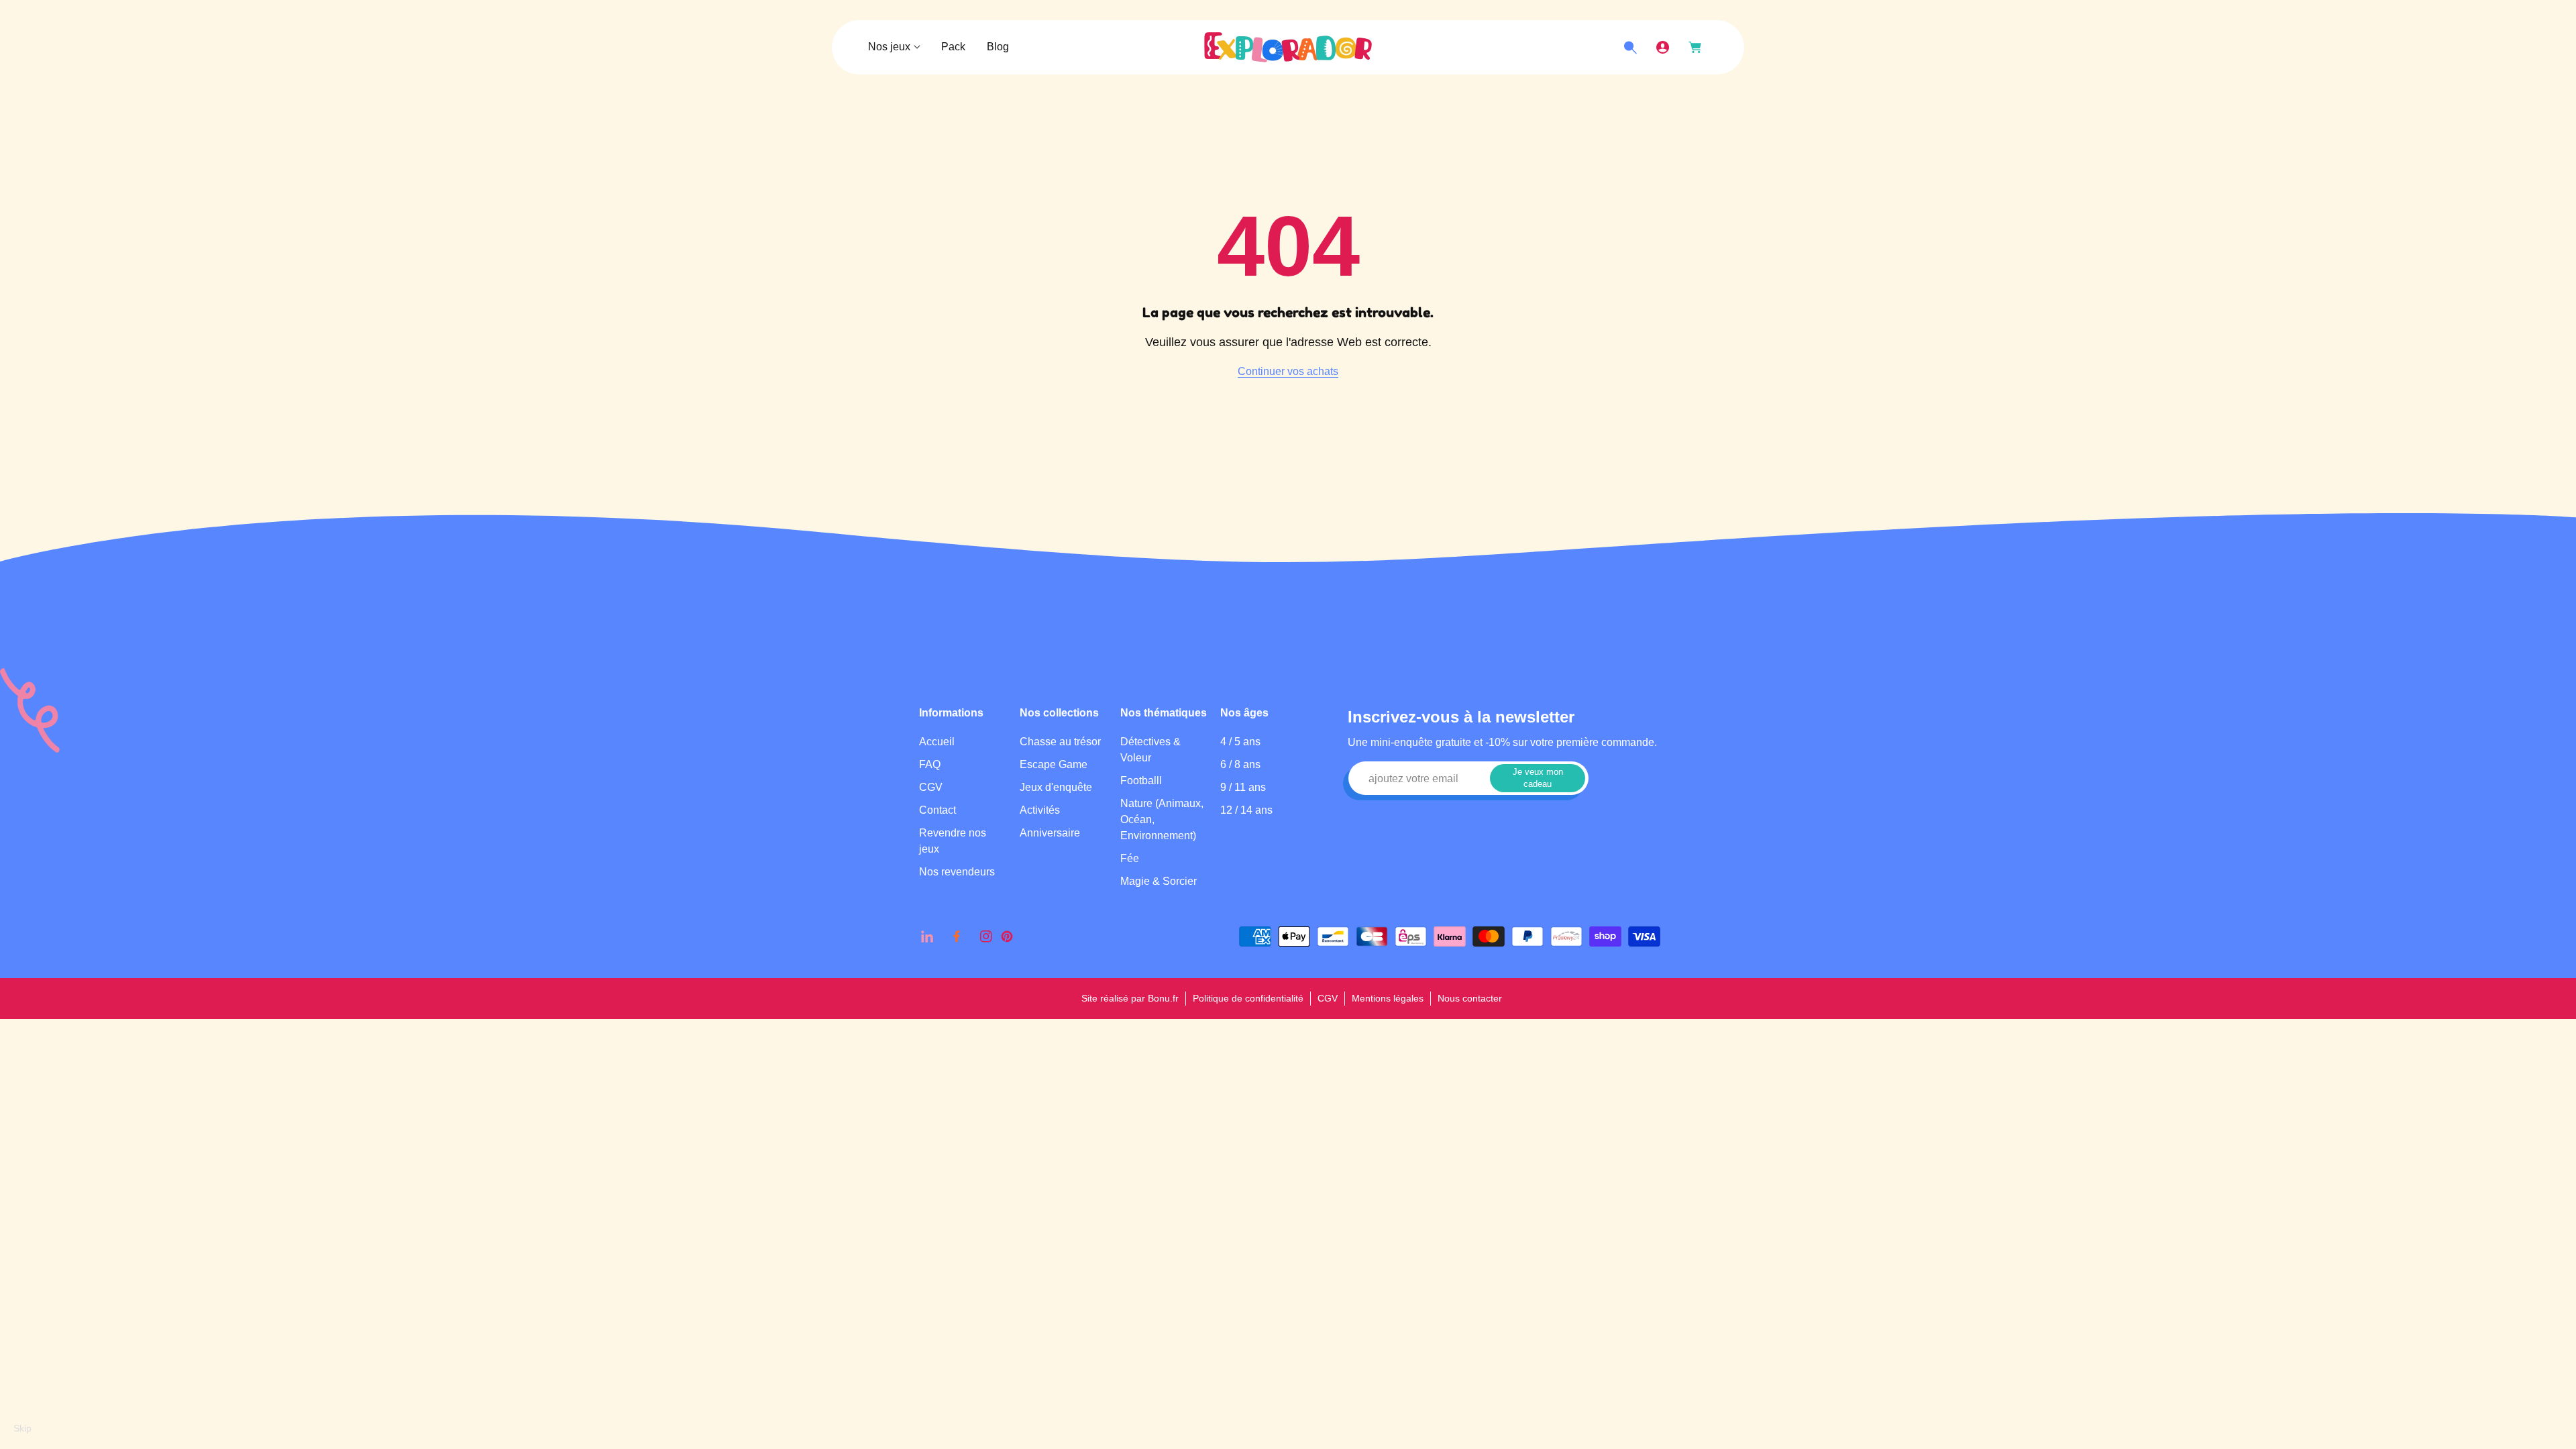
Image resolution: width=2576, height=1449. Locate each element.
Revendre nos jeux (953, 841)
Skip (22, 1428)
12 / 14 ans (1246, 810)
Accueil (937, 742)
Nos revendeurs (957, 872)
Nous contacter (1470, 998)
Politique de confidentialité (1248, 998)
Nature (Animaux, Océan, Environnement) (1162, 819)
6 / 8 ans (1240, 764)
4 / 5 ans (1240, 742)
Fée (1130, 858)
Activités (1040, 810)
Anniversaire (1050, 833)
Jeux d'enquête (1056, 787)
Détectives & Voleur (1150, 750)
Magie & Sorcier (1159, 881)
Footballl (1141, 781)
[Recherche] (1630, 48)
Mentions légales (1388, 998)
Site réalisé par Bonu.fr (1130, 998)
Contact (937, 810)
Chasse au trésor (1060, 742)
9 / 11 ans (1243, 787)
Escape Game (1054, 764)
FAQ (930, 764)
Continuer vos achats (1288, 371)
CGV (931, 787)
